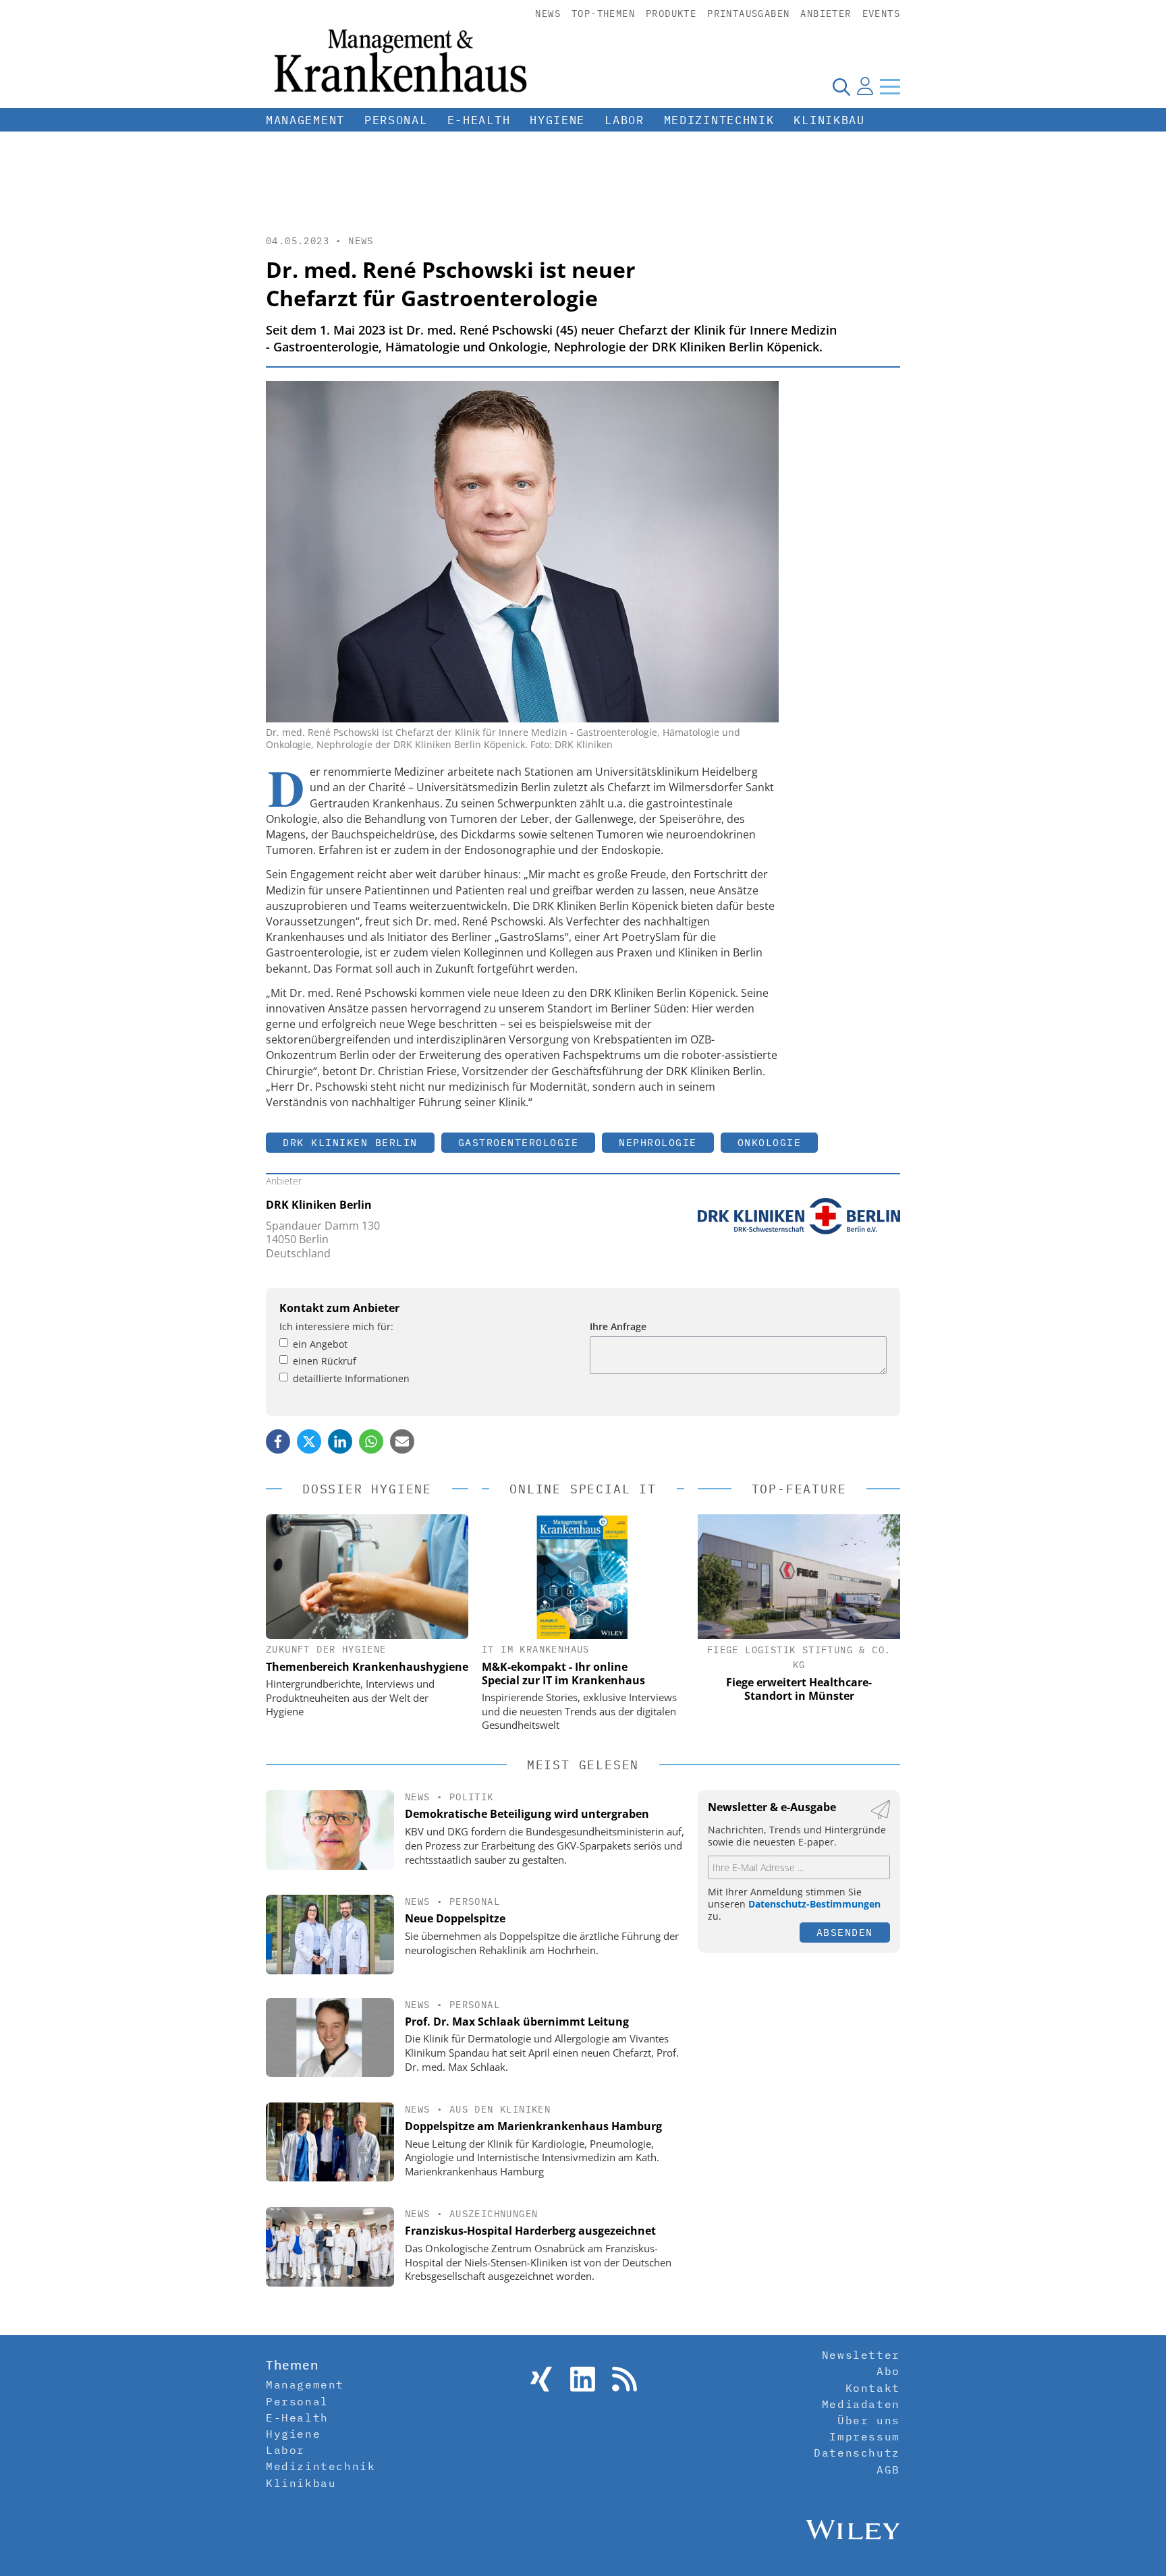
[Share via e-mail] (402, 1441)
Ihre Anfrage (618, 1326)
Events (881, 13)
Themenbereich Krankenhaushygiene (367, 1667)
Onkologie (770, 1142)
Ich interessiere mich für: (336, 1326)
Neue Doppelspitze (455, 1918)
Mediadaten (861, 2404)
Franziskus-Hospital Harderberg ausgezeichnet (530, 2231)
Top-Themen (603, 13)
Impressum (864, 2436)
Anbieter (826, 13)
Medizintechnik (719, 120)
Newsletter (861, 2355)
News (548, 13)
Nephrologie (658, 1142)
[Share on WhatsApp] (371, 1441)
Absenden (845, 1932)
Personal (396, 120)
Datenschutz (857, 2453)
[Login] (865, 86)
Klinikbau (829, 120)
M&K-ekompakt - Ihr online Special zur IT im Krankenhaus (563, 1673)
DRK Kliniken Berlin (350, 1142)
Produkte (671, 13)
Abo (888, 2371)
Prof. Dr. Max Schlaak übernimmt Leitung (517, 2022)
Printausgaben (748, 13)
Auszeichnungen (494, 2214)
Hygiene (557, 120)
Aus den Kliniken (500, 2109)
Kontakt (873, 2388)
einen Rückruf (325, 1361)
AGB (888, 2469)
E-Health (479, 120)
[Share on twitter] (309, 1441)
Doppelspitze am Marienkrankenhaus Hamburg (533, 2126)
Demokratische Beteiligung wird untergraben (527, 1814)
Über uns (869, 2420)
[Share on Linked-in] (340, 1441)
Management (305, 120)
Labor (624, 120)
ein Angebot (320, 1344)
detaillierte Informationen (351, 1378)
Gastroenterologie (519, 1142)
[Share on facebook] (278, 1441)
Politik (472, 1797)
